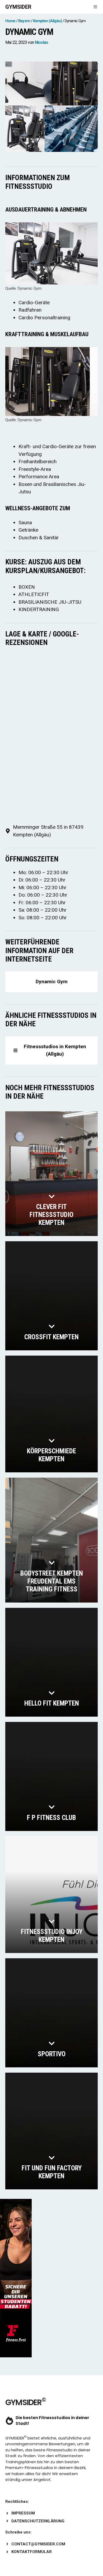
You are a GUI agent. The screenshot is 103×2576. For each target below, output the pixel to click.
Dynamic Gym (52, 982)
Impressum (23, 2513)
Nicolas (41, 42)
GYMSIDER (18, 7)
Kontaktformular (32, 2552)
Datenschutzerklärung (38, 2521)
